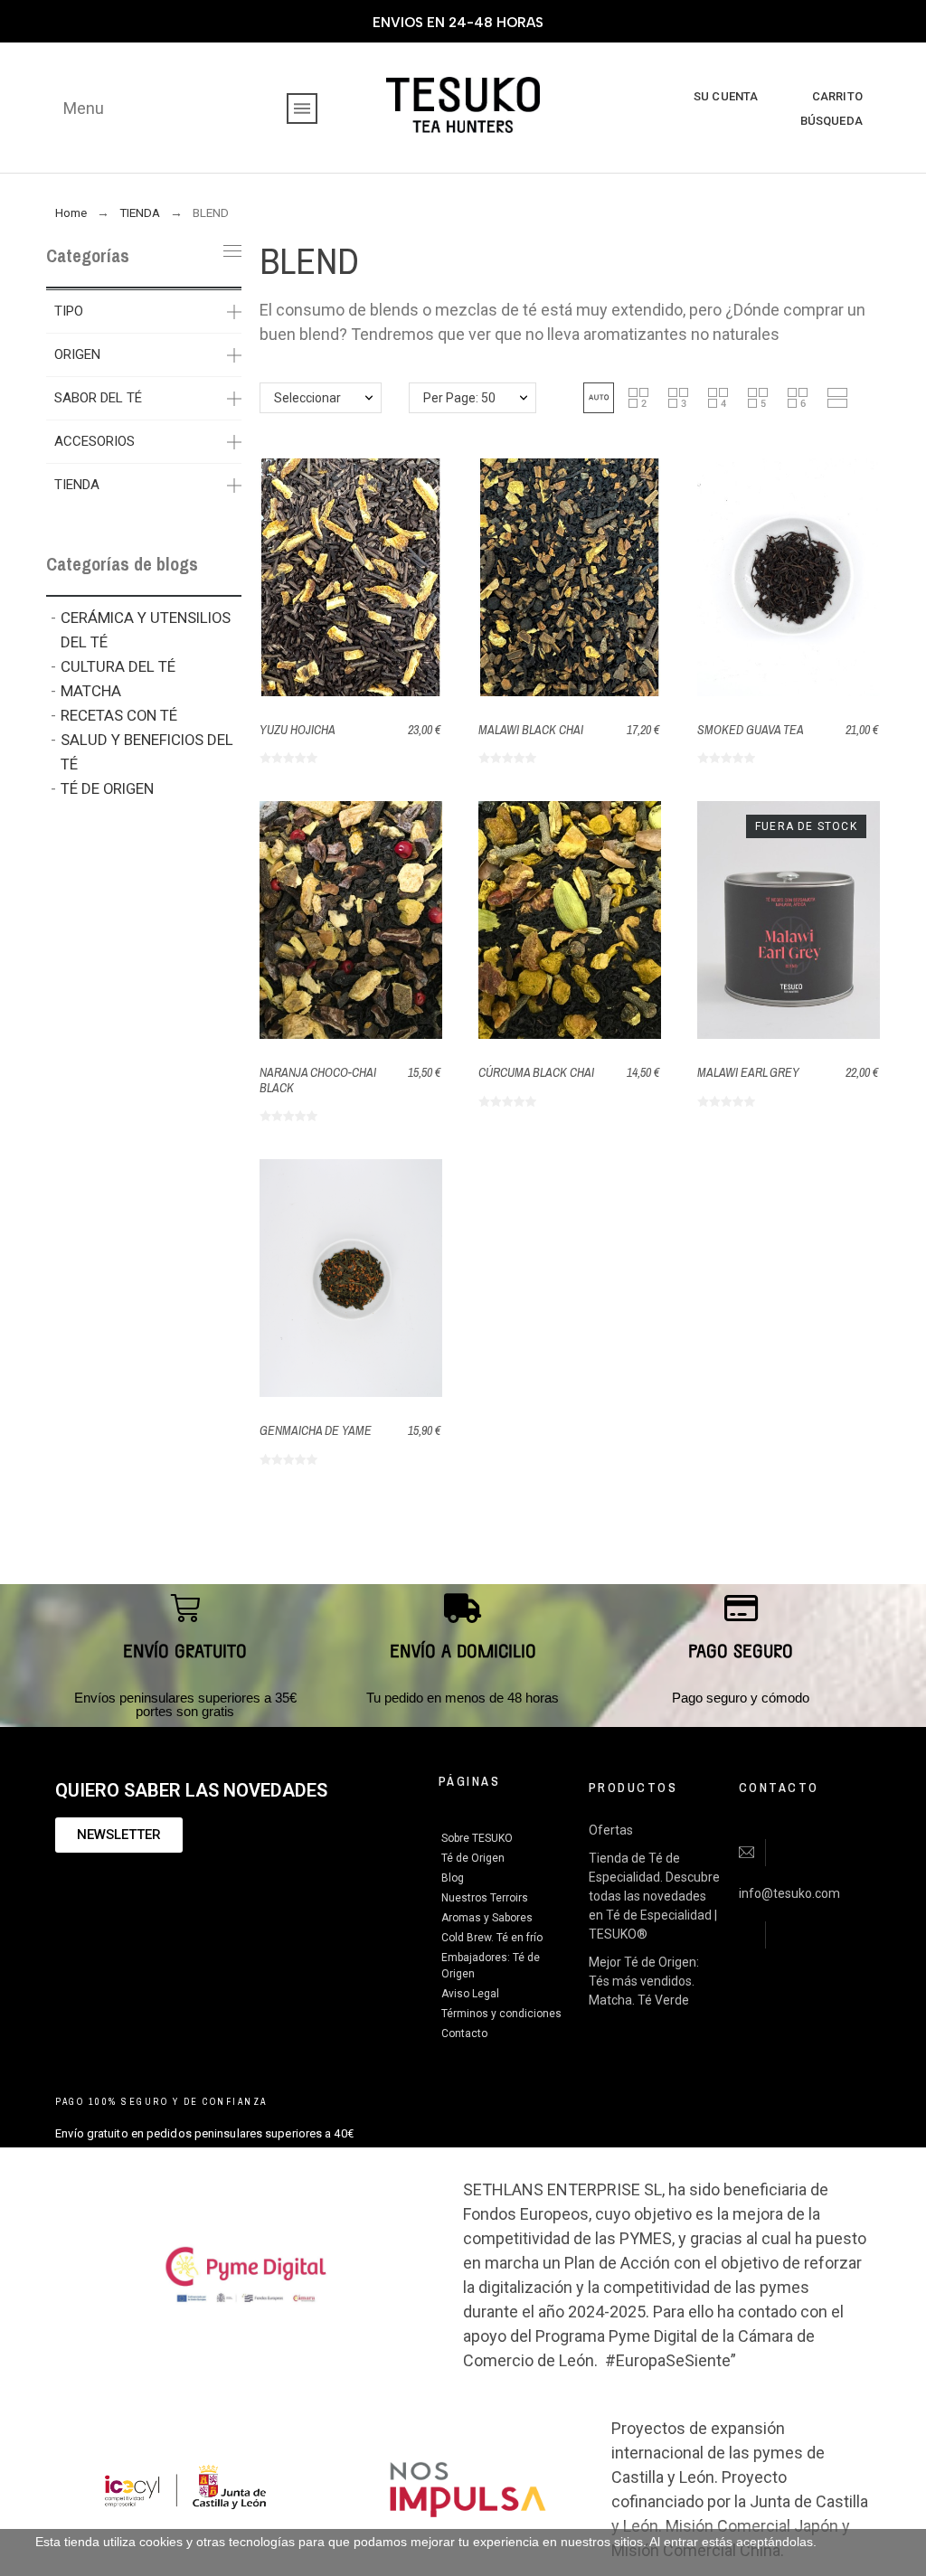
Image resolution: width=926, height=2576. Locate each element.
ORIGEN (77, 354)
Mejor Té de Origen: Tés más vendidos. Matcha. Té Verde (644, 1981)
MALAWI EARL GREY (748, 1072)
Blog (453, 1878)
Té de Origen (473, 1858)
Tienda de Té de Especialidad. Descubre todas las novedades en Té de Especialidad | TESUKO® (654, 1896)
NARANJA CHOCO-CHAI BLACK (318, 1080)
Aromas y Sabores (487, 1918)
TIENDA (77, 485)
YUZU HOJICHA (298, 730)
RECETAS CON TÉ (119, 715)
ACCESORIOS (94, 441)
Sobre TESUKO (477, 1838)
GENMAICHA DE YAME (316, 1430)
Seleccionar (307, 398)
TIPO (69, 311)
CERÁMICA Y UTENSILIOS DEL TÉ (146, 630)
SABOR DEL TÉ (98, 398)
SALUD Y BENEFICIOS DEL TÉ (147, 752)
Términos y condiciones (501, 2014)
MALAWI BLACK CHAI (531, 730)
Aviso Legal (470, 1994)
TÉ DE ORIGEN (107, 788)
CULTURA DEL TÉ (118, 666)
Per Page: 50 (459, 398)
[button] (599, 398)
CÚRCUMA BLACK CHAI (536, 1072)
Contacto (464, 2033)
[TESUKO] (463, 108)
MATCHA (91, 691)
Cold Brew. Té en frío (492, 1938)
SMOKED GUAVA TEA (751, 730)
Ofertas (611, 1830)
